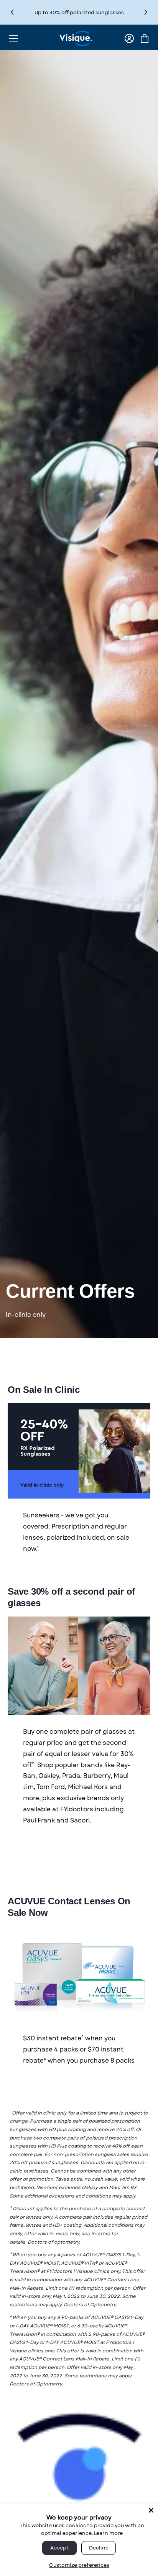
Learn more (108, 2533)
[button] (146, 12)
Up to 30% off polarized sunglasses (79, 12)
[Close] (151, 2510)
